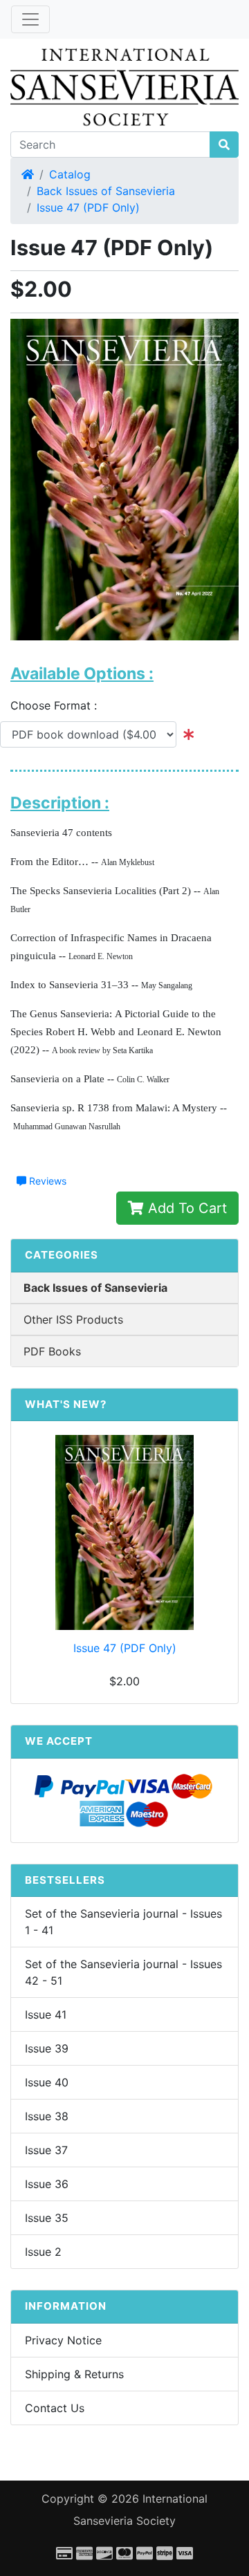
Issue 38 (47, 2116)
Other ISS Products (73, 1319)
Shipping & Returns (74, 2374)
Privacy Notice (63, 2340)
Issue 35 (47, 2218)
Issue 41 (46, 2014)
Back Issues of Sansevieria (106, 191)
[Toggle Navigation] (30, 19)
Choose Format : (59, 705)
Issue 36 (47, 2184)
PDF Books (52, 1351)
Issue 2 (43, 2252)
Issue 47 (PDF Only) (88, 207)
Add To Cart (185, 1208)
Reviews (46, 1181)
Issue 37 (46, 2150)
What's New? (66, 1404)
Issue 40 (47, 2082)
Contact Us (55, 2408)
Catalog (70, 174)
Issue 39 (47, 2048)
